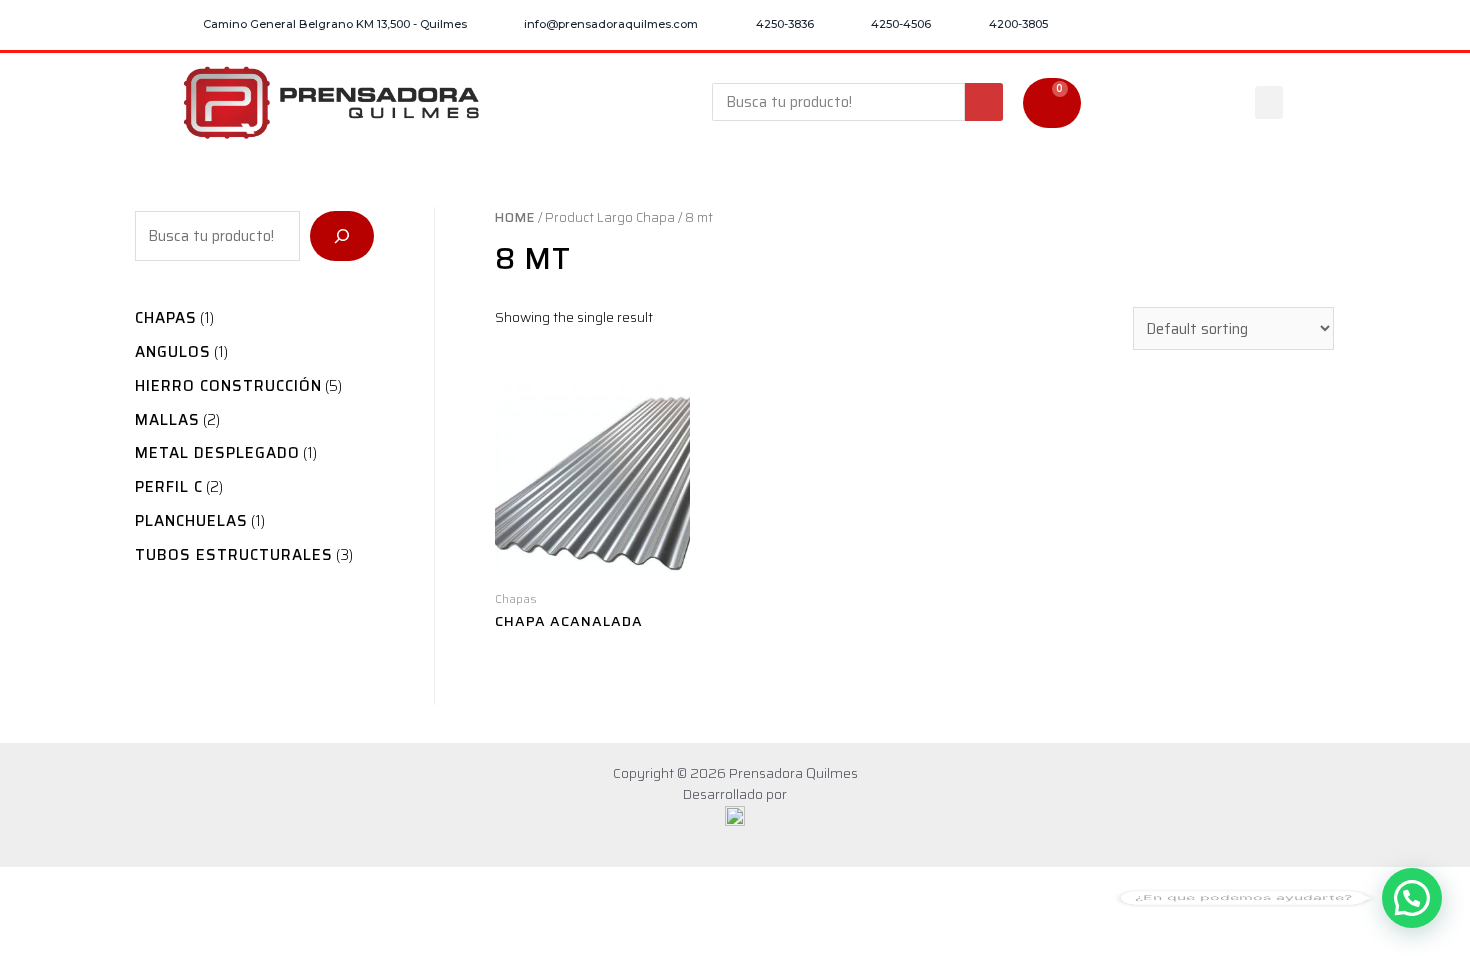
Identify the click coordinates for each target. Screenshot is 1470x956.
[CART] (1052, 103)
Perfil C (169, 487)
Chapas (166, 318)
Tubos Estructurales (234, 555)
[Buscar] (342, 236)
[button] (1269, 102)
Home (515, 217)
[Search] (984, 102)
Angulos (173, 352)
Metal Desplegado (217, 453)
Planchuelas (191, 521)
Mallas (167, 420)
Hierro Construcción (228, 386)
